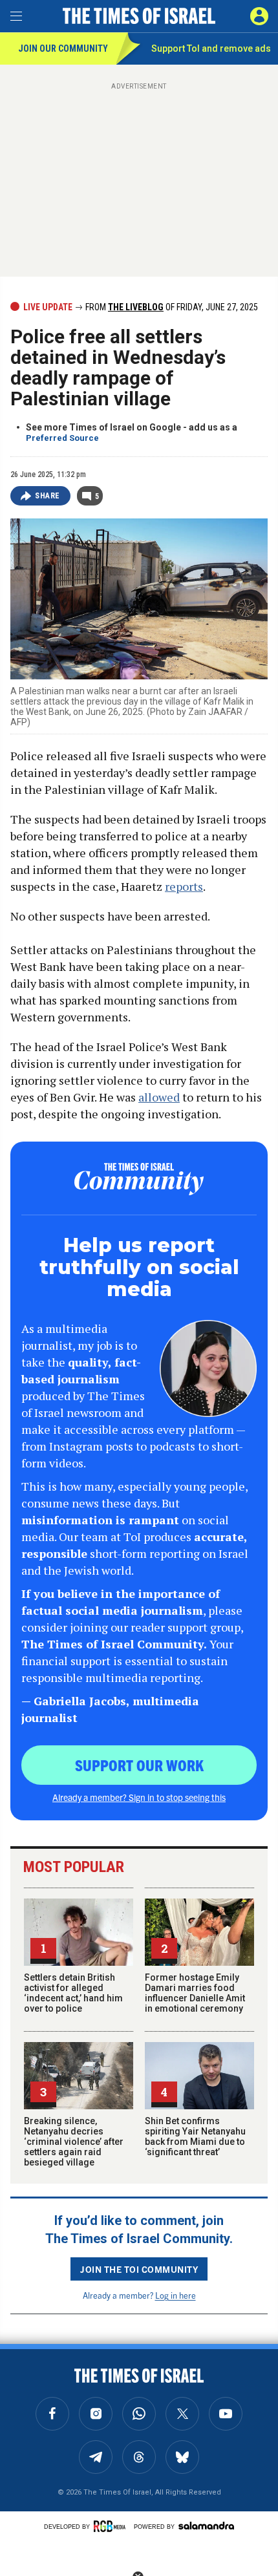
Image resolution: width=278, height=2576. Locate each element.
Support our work (139, 1765)
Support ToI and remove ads (211, 48)
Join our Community (63, 48)
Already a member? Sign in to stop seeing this (139, 1797)
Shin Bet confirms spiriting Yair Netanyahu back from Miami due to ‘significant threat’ (195, 2136)
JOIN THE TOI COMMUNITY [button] (139, 2269)
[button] (259, 16)
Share (48, 496)
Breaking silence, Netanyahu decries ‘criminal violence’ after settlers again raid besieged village (74, 2142)
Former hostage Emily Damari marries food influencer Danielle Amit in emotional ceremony (195, 1993)
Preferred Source (62, 438)
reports (184, 886)
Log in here (176, 2295)
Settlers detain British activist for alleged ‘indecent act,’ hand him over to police (73, 1993)
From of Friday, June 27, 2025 (171, 307)
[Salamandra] (206, 2526)
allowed (159, 1097)
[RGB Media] (112, 2526)
